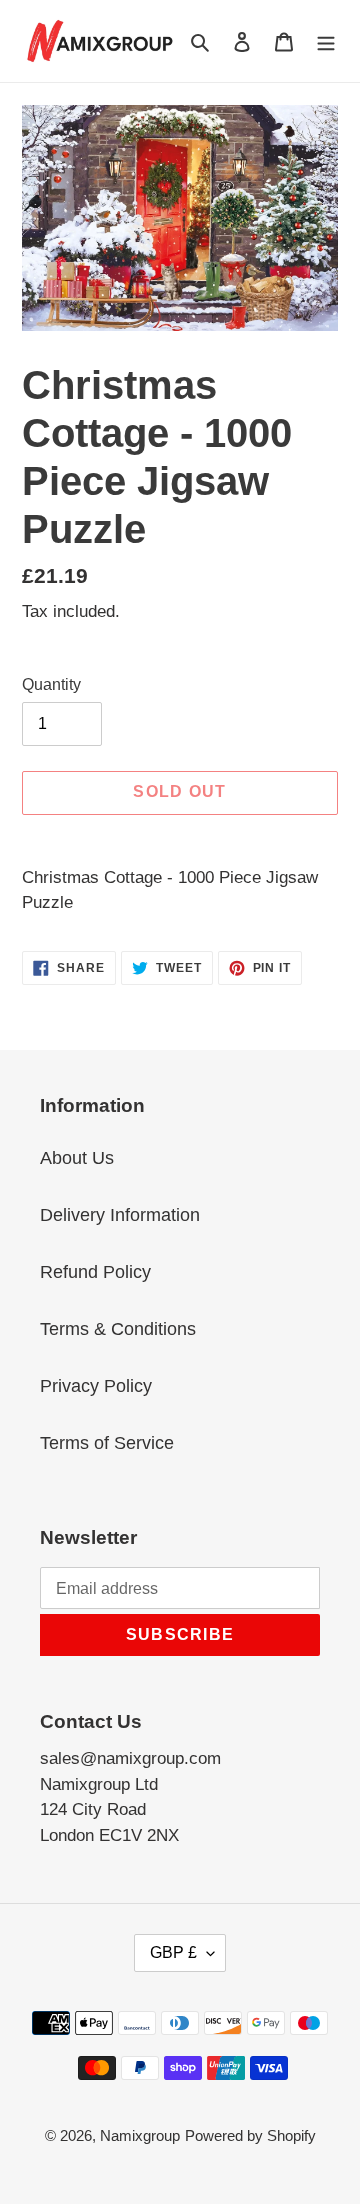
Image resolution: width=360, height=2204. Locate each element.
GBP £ (173, 1952)
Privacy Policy (96, 1386)
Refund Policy (95, 1272)
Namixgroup (140, 2135)
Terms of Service (107, 1443)
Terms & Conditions (118, 1329)
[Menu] (326, 40)
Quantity (51, 684)
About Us (77, 1158)
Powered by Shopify (250, 2135)
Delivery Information (120, 1215)
